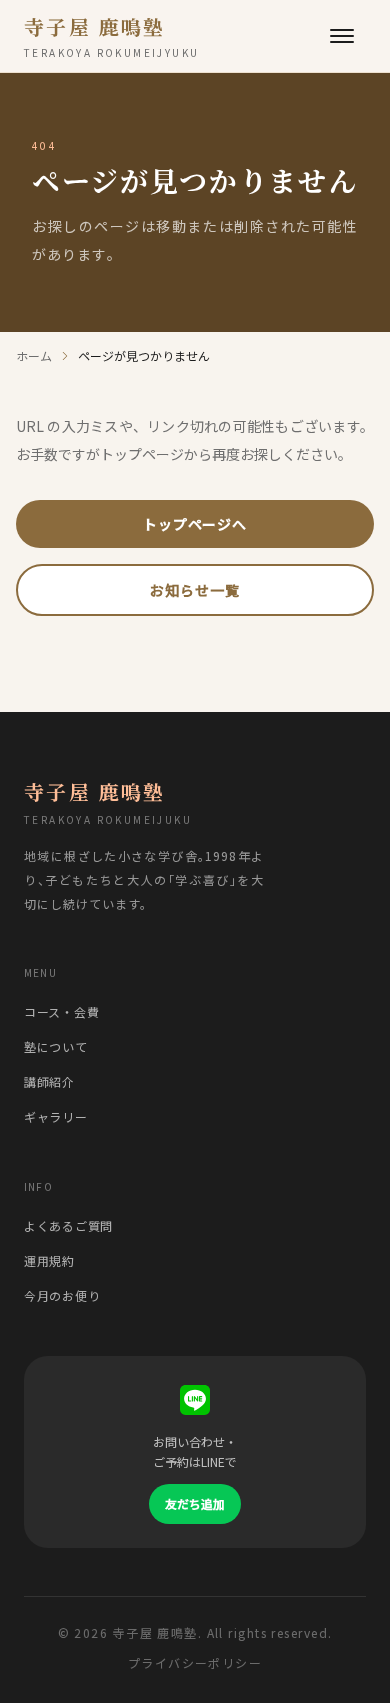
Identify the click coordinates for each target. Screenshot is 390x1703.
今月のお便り (62, 1295)
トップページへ (195, 524)
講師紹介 (49, 1081)
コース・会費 (61, 1011)
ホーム (34, 356)
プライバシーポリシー (195, 1663)
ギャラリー (56, 1116)
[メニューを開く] (342, 36)
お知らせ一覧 (194, 590)
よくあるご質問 (68, 1225)
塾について (56, 1046)
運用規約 (49, 1260)
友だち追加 (195, 1503)
